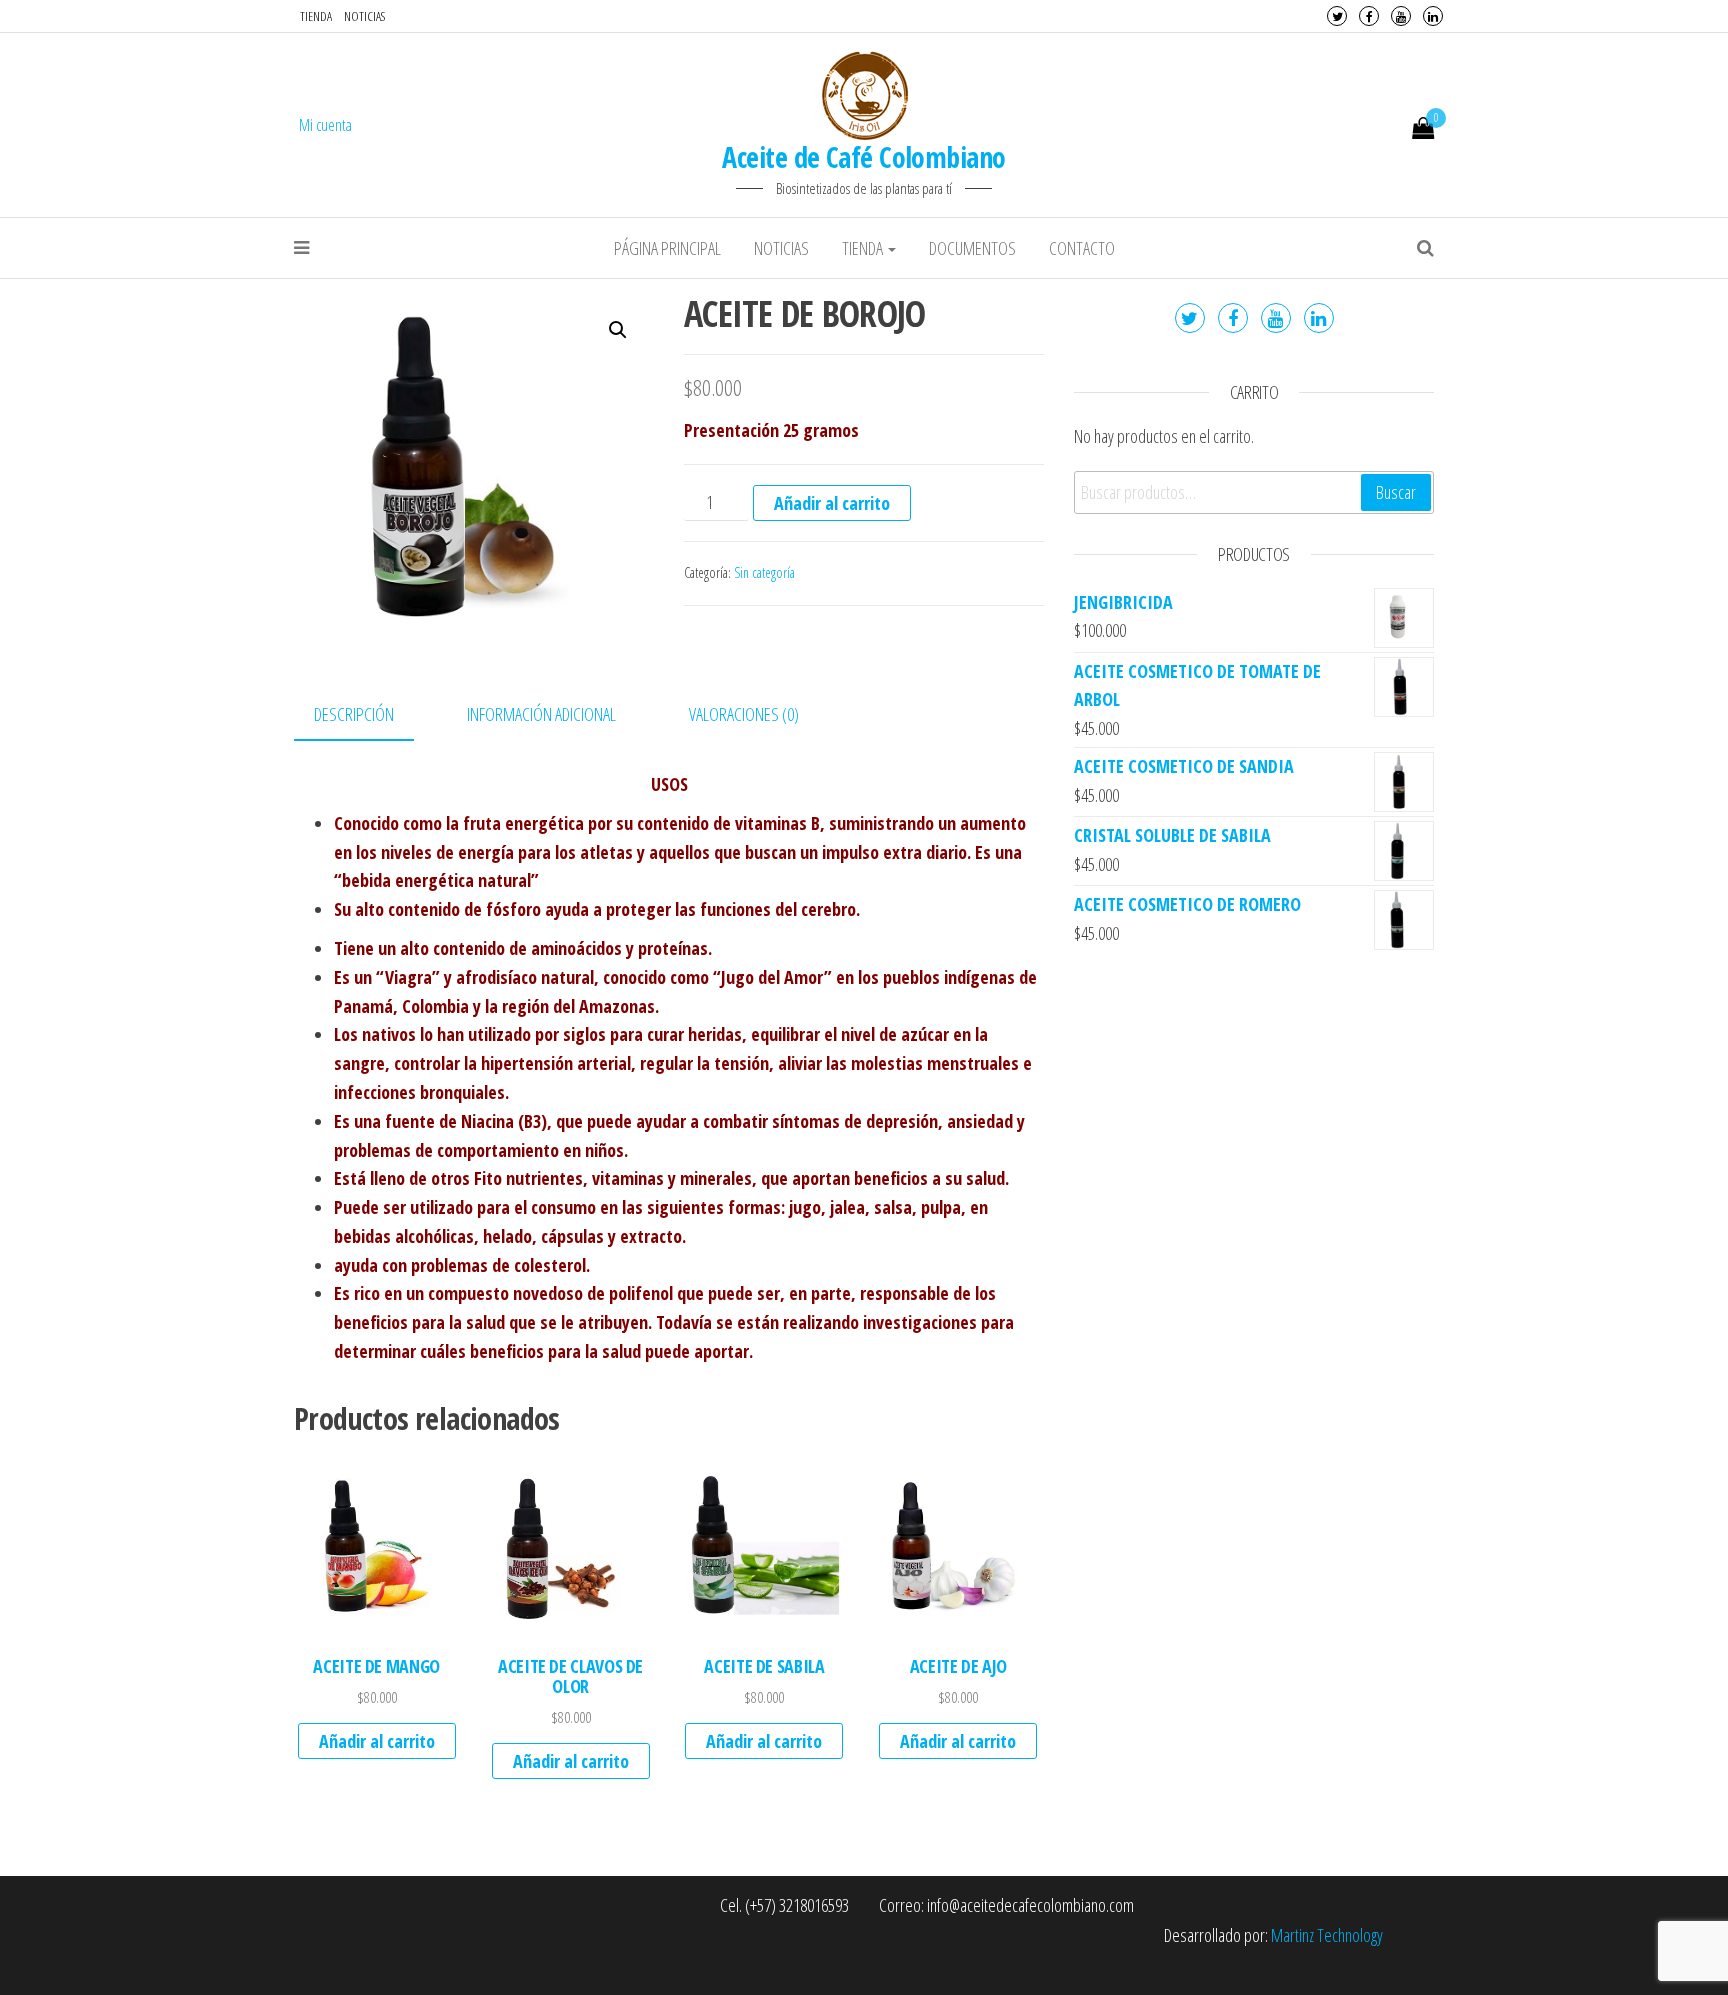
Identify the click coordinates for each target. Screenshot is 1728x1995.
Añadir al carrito (832, 503)
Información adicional (541, 714)
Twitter (1337, 16)
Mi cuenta (325, 125)
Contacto (1082, 248)
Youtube (1401, 16)
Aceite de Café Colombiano (863, 157)
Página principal (667, 248)
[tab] (369, 715)
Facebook (1369, 16)
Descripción (354, 714)
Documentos (972, 248)
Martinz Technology (1327, 1935)
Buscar (1396, 492)
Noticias (364, 16)
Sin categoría (764, 572)
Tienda (316, 16)
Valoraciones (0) (744, 714)
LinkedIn (1433, 16)
